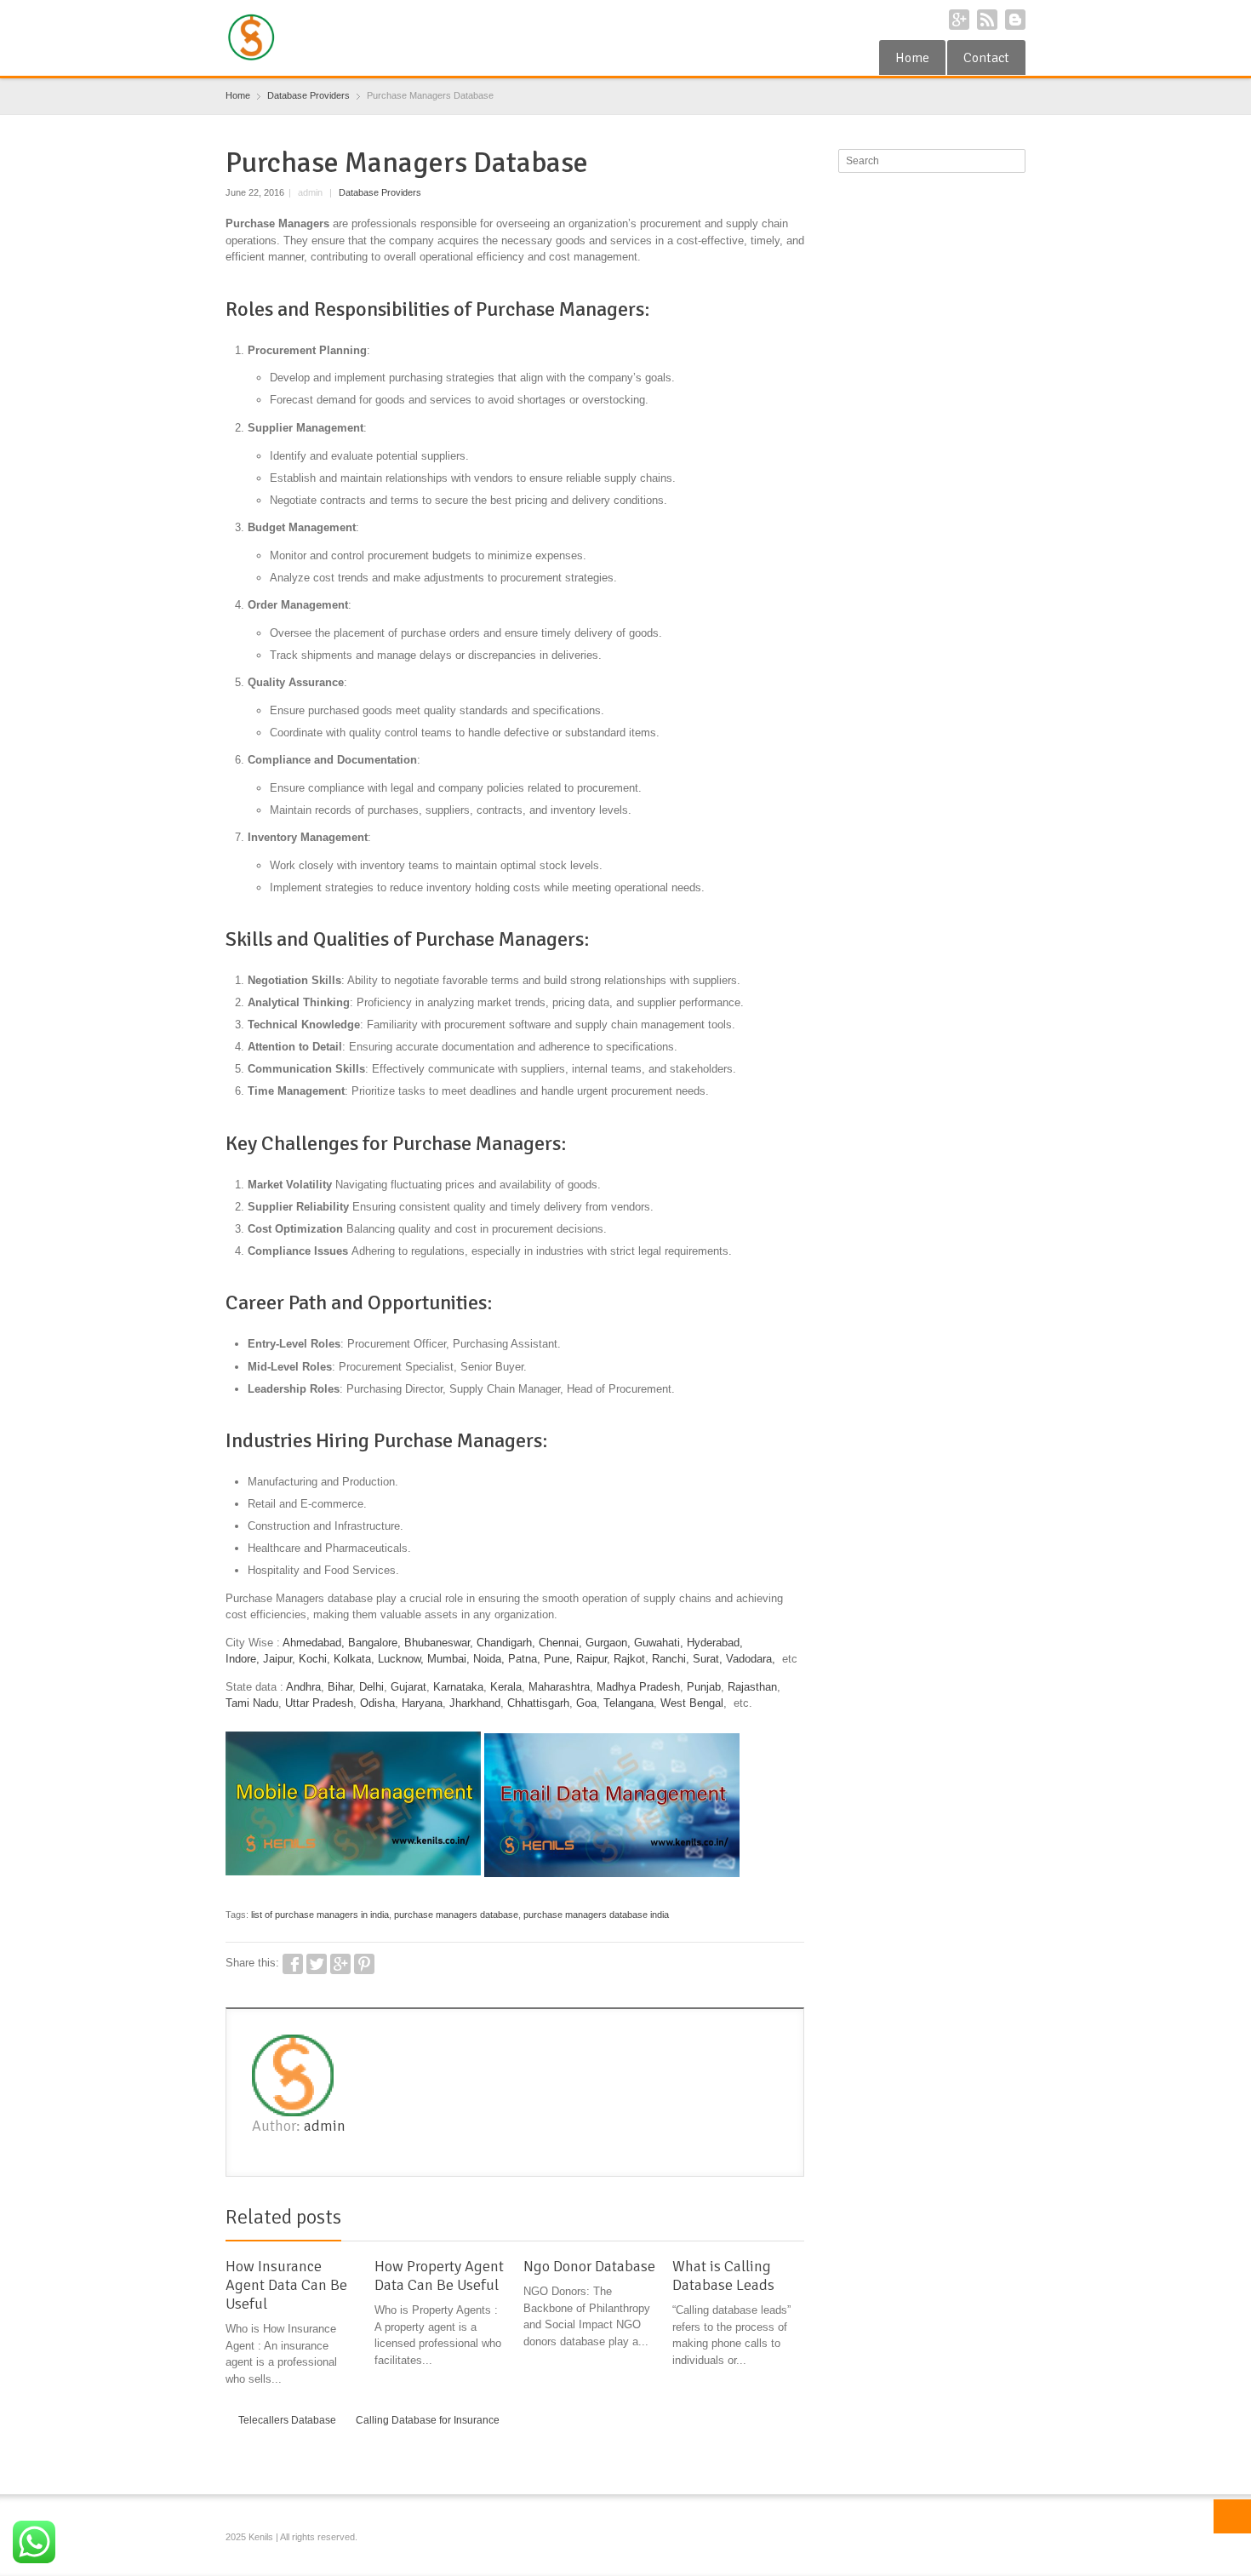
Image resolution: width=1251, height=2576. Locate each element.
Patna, (524, 1659)
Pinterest (364, 1964)
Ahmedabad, (314, 1643)
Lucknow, (401, 1659)
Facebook (293, 1964)
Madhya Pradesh (638, 1687)
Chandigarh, (506, 1643)
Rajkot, (631, 1659)
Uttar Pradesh (319, 1703)
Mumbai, (448, 1659)
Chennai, (560, 1643)
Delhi (371, 1687)
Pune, (558, 1659)
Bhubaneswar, (439, 1643)
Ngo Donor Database (589, 2266)
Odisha (377, 1703)
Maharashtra (559, 1687)
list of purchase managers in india (320, 1915)
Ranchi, (671, 1659)
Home (912, 58)
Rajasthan (752, 1687)
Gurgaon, (608, 1643)
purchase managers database (456, 1915)
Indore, (243, 1659)
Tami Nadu (252, 1703)
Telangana (628, 1703)
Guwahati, (659, 1643)
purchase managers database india (596, 1915)
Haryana (422, 1703)
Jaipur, (279, 1659)
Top (1232, 2516)
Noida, (491, 1659)
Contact (986, 58)
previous (776, 2220)
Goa (586, 1703)
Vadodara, (751, 1659)
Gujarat (408, 1687)
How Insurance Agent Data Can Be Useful (286, 2285)
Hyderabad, (715, 1643)
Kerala (506, 1687)
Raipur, (593, 1659)
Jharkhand (475, 1703)
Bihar (340, 1687)
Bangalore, (374, 1643)
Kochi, (314, 1659)
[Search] (1014, 161)
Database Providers (380, 192)
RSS (987, 20)
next (795, 2220)
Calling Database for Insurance (428, 2420)
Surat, (708, 1659)
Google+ (959, 20)
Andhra (303, 1687)
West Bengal (692, 1703)
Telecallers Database (287, 2420)
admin (325, 2126)
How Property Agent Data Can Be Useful (439, 2275)
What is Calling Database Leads (723, 2275)
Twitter (317, 1964)
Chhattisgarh (538, 1703)
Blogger (1015, 20)
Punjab (704, 1687)
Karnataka (458, 1687)
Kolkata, (354, 1659)
